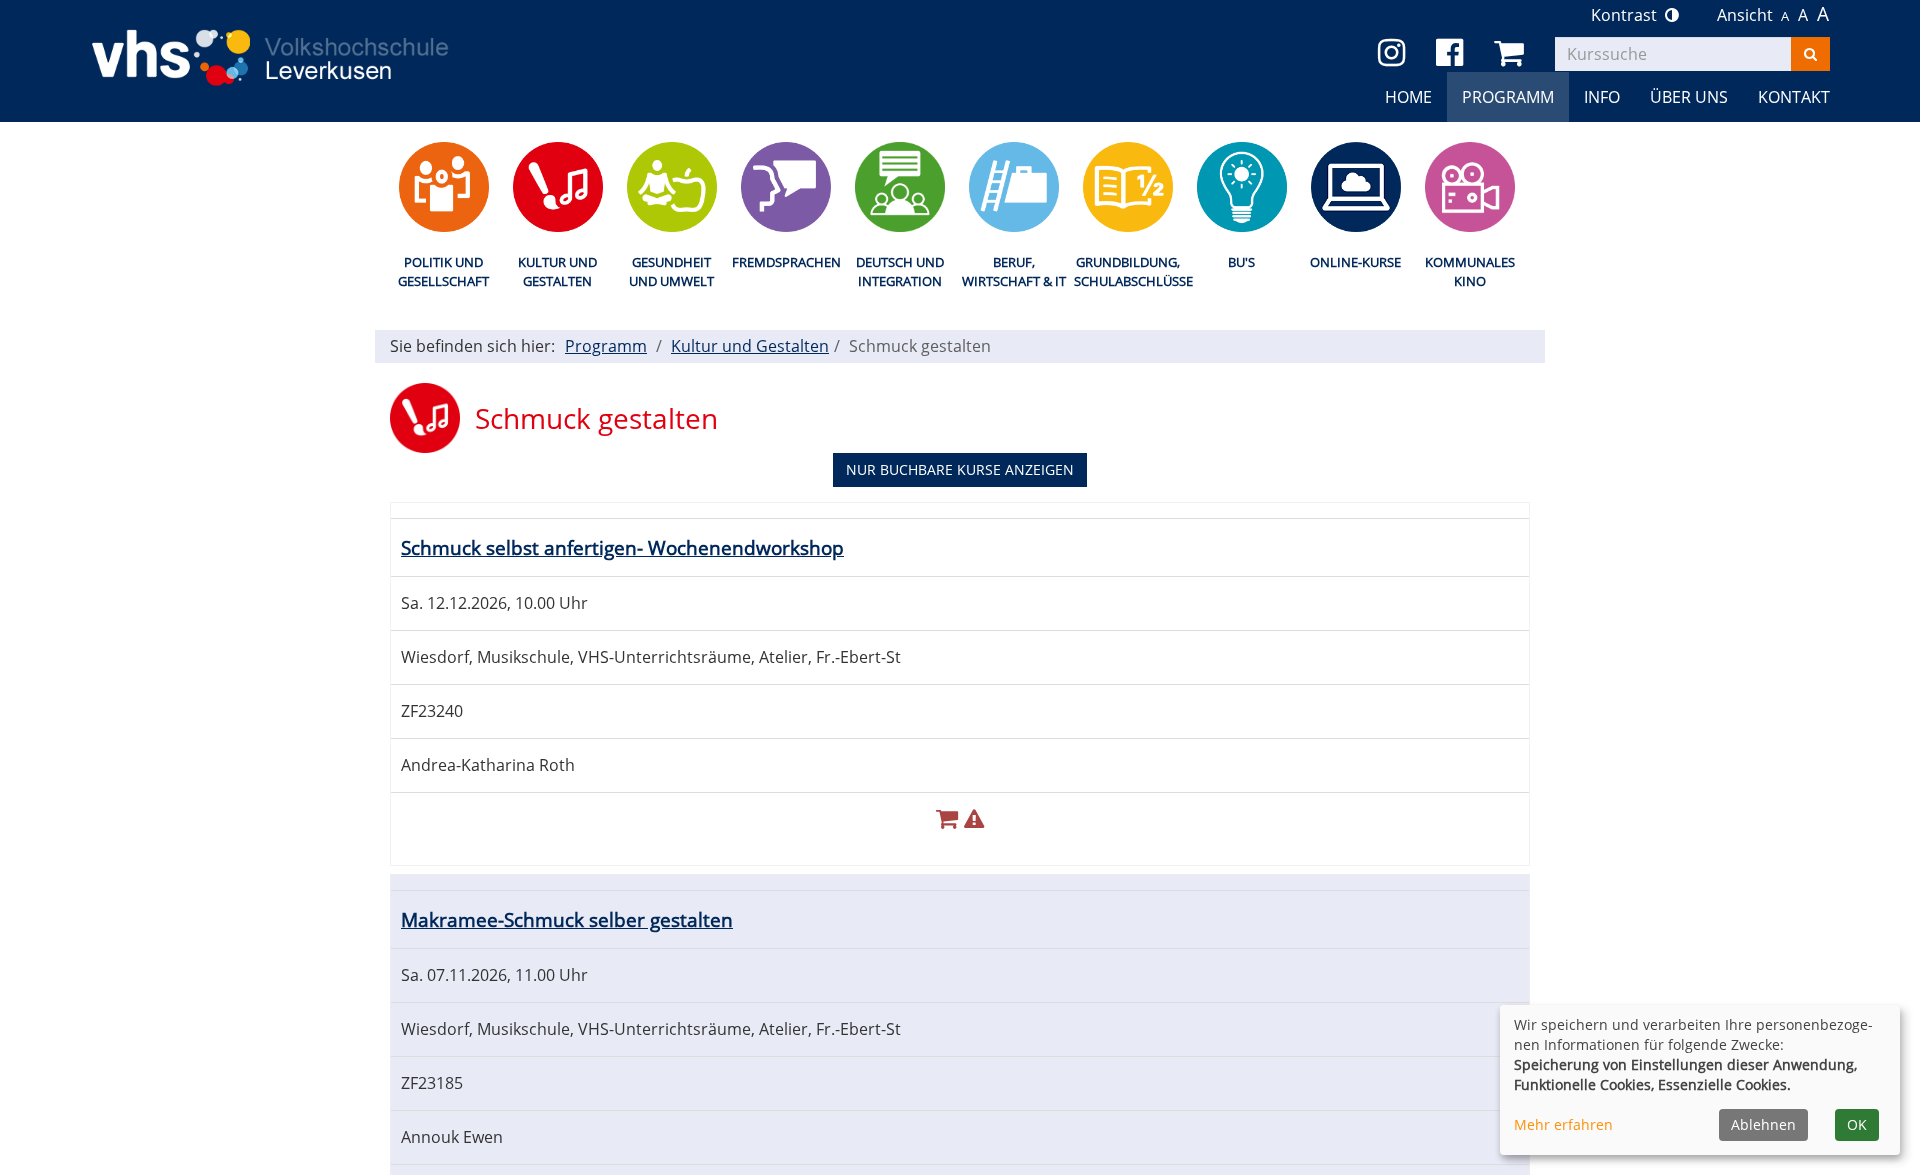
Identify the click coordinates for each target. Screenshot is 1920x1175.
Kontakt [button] (1794, 97)
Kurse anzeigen (960, 469)
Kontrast (1628, 15)
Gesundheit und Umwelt (671, 271)
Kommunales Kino (1470, 271)
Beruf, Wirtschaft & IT (1014, 271)
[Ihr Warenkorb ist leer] (1512, 53)
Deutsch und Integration (900, 271)
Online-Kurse (1355, 262)
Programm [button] (1508, 97)
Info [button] (1602, 97)
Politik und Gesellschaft (443, 271)
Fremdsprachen (785, 262)
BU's (1241, 262)
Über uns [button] (1689, 97)
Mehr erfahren (1563, 1124)
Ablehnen (1763, 1124)
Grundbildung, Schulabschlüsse (1127, 271)
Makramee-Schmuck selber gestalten (567, 919)
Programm (606, 346)
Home (1408, 97)
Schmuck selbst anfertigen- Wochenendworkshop (622, 547)
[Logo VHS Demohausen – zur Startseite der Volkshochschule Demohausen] (300, 42)
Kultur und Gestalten (557, 271)
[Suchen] (1810, 54)
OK (1857, 1124)
